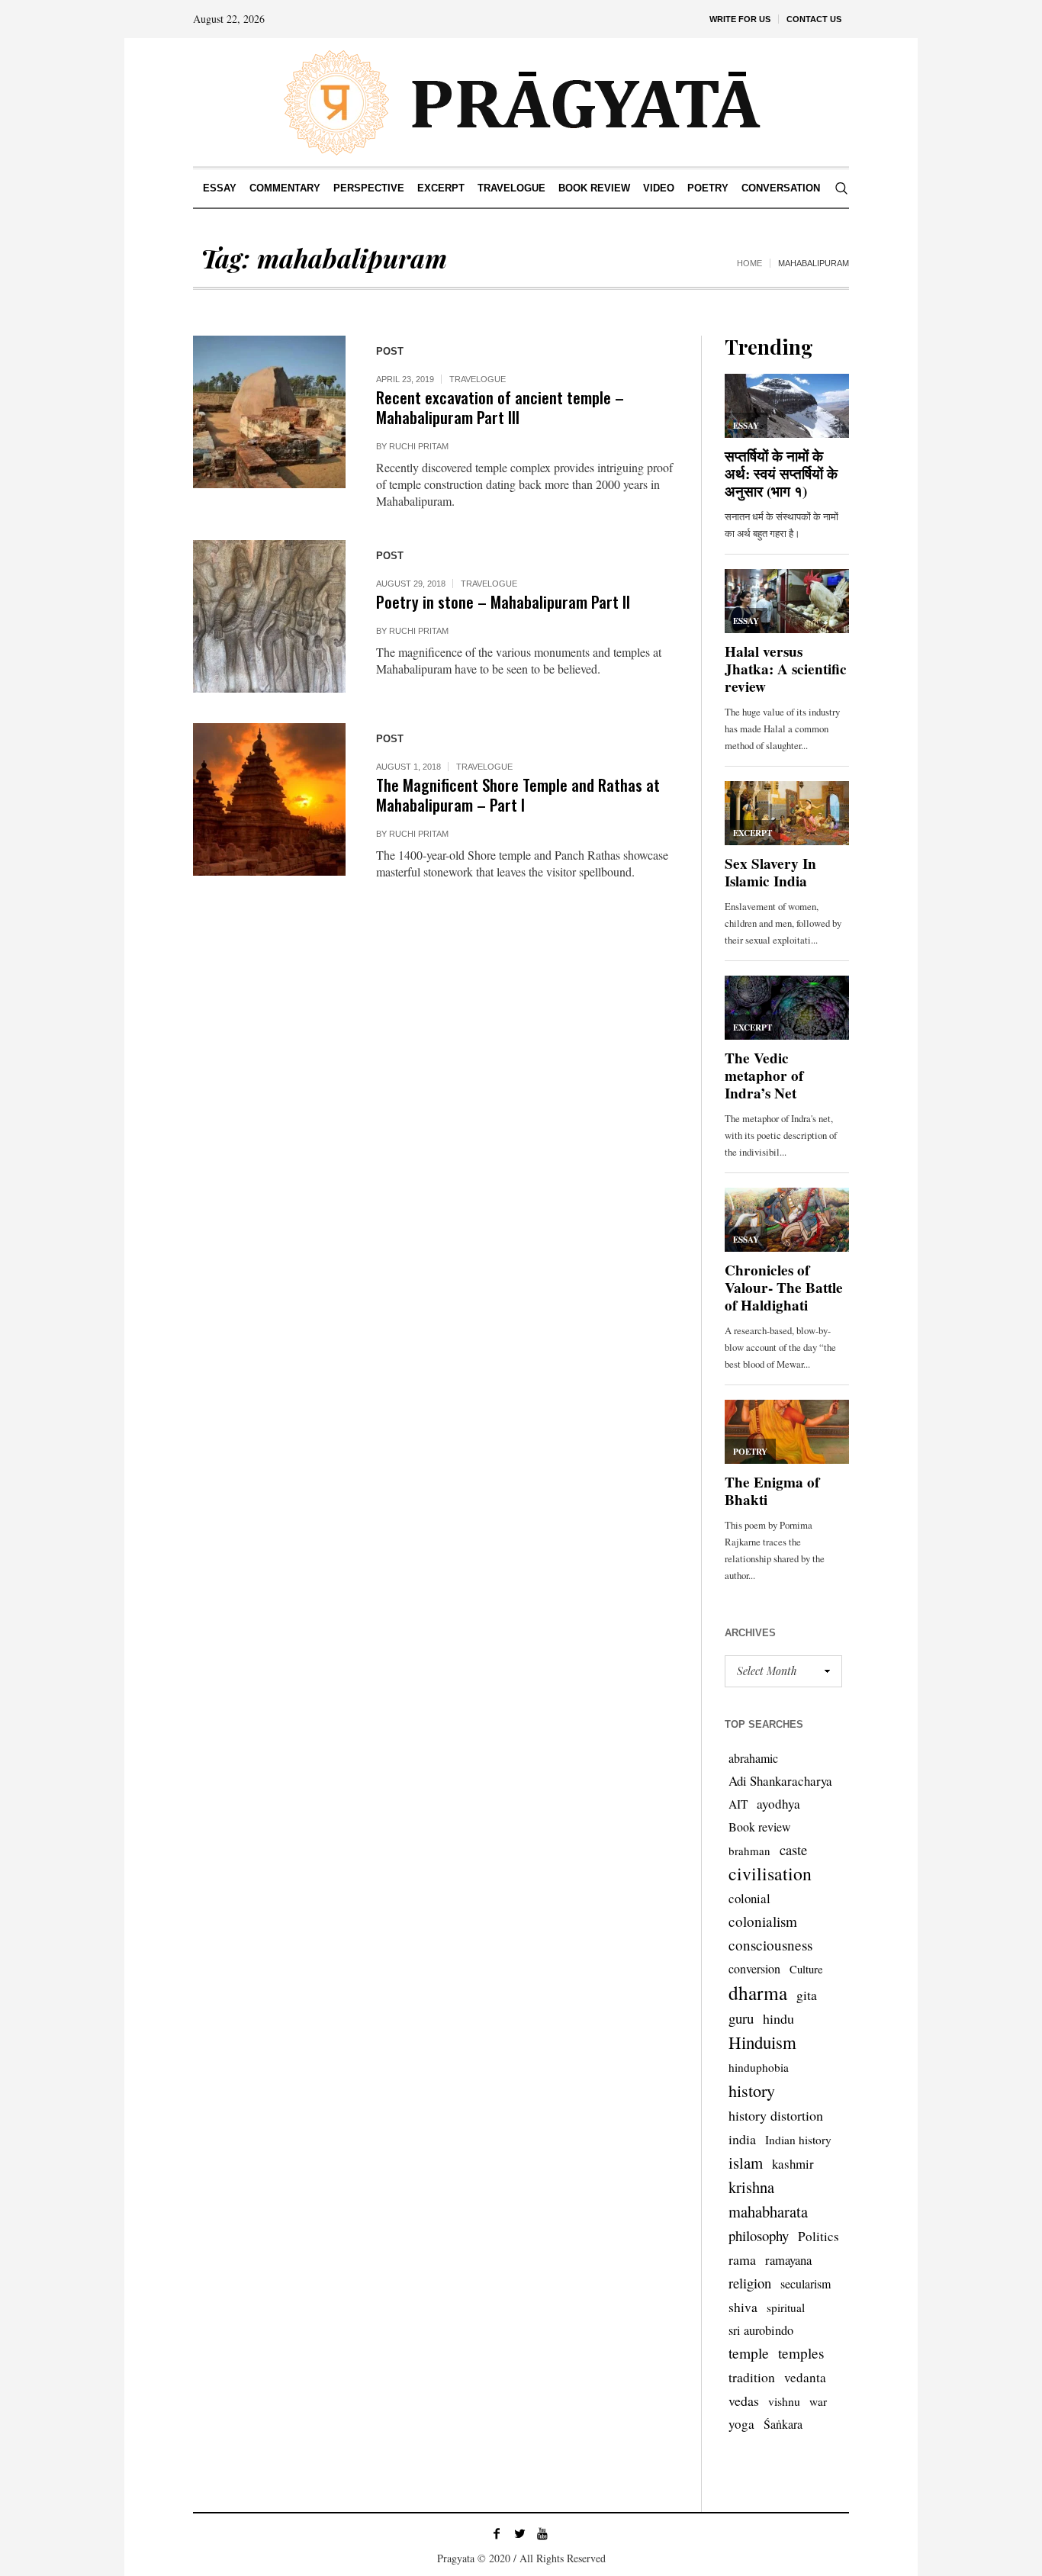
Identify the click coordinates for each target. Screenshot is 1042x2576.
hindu (778, 2018)
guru (741, 2018)
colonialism (763, 1921)
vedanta (805, 2377)
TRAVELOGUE (478, 379)
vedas (744, 2401)
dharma (758, 1992)
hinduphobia (759, 2067)
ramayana (788, 2260)
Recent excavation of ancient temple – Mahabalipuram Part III (500, 407)
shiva (743, 2307)
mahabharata (768, 2211)
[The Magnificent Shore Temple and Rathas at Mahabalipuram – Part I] (269, 799)
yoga (741, 2424)
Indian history (798, 2140)
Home (749, 263)
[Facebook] (497, 2533)
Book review (760, 1827)
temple (749, 2353)
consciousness (770, 1945)
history (752, 2090)
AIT (738, 1804)
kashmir (793, 2164)
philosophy (759, 2235)
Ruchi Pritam (419, 446)
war (818, 2401)
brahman (749, 1851)
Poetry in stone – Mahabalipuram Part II (503, 601)
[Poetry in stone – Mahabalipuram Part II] (269, 616)
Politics (818, 2236)
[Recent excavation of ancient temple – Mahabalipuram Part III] (269, 412)
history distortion (776, 2115)
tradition (752, 2377)
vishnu (784, 2401)
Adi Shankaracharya (780, 1781)
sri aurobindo (761, 2330)
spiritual (786, 2307)
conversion (754, 1968)
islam (746, 2163)
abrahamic (753, 1758)
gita (807, 1995)
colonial (749, 1898)
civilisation (770, 1873)
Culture (806, 1969)
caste (793, 1849)
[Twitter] (519, 2533)
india (742, 2139)
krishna (751, 2187)
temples (801, 2353)
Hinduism (762, 2042)
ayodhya (778, 1804)
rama (742, 2259)
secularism (806, 2283)
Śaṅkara (783, 2424)
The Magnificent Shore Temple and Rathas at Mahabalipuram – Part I (518, 794)
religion (750, 2283)
